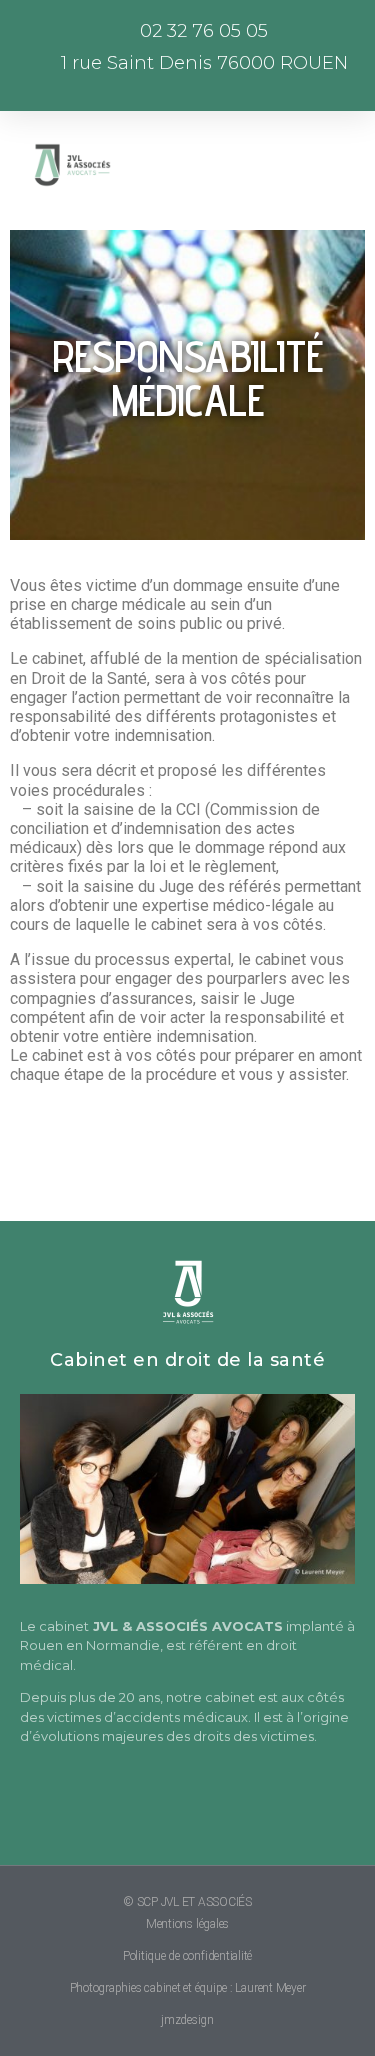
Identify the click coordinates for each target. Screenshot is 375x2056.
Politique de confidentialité (187, 1956)
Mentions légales (187, 1924)
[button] (183, 165)
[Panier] (289, 165)
